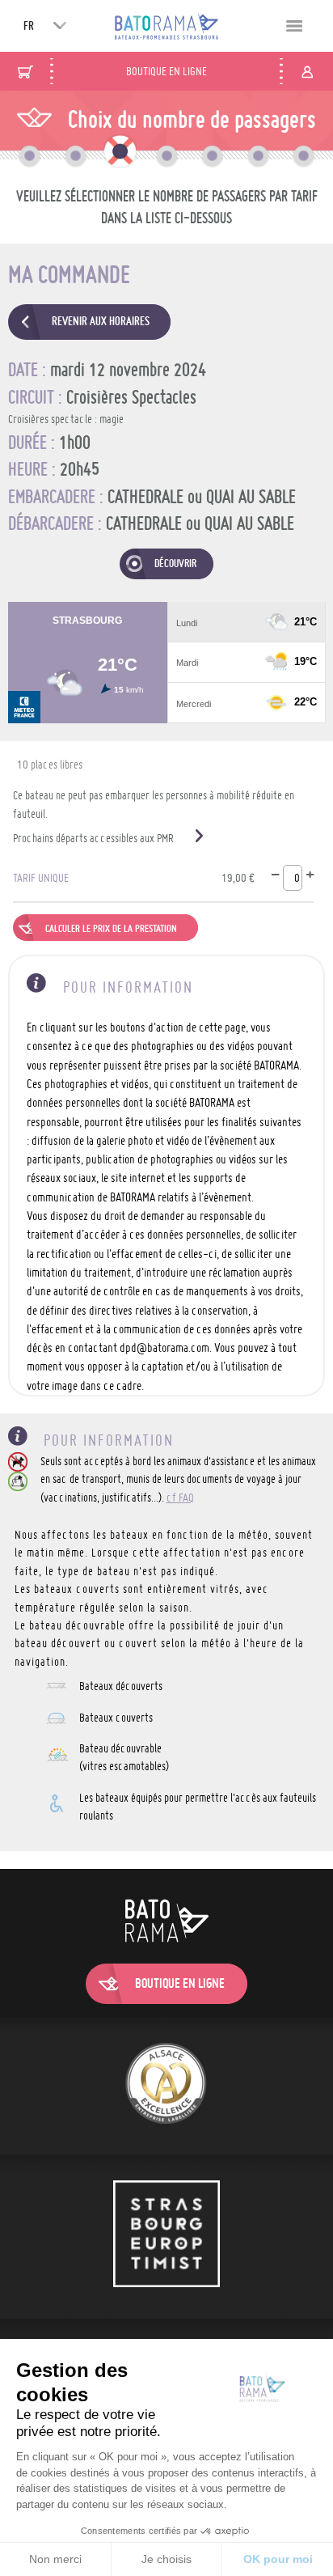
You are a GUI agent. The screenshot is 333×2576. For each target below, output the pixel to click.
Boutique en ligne (166, 71)
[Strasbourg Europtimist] (166, 2236)
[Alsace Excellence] (166, 2086)
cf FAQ (180, 1498)
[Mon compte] (307, 71)
